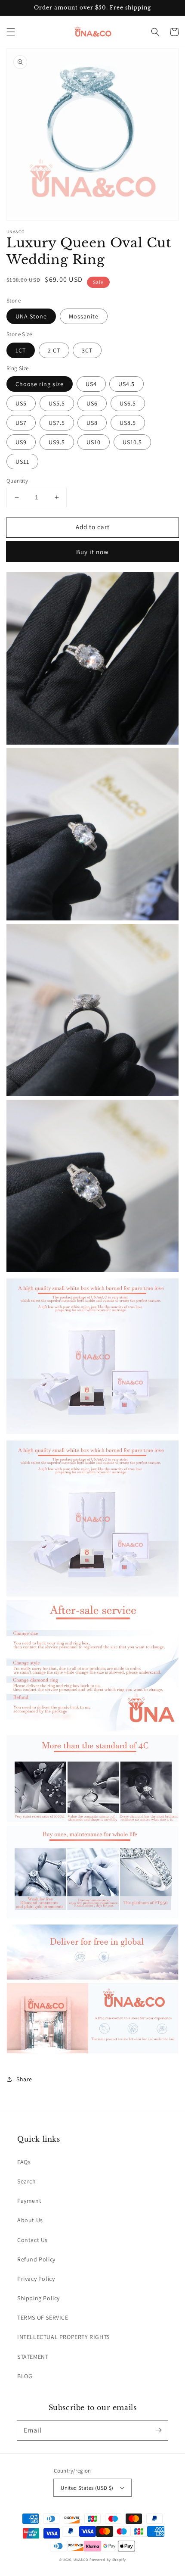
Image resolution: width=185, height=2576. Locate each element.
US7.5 (57, 423)
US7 (21, 423)
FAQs (24, 2162)
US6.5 (128, 403)
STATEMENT (33, 2357)
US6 (92, 403)
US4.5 (126, 384)
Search (27, 2181)
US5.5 (57, 403)
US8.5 (128, 423)
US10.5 (132, 442)
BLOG (25, 2376)
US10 (94, 442)
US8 (92, 423)
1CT (21, 350)
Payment (29, 2201)
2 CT (54, 350)
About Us (30, 2220)
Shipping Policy (39, 2298)
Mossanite (84, 316)
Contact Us (32, 2240)
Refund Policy (36, 2259)
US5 (21, 403)
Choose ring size (40, 384)
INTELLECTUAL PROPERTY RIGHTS (63, 2337)
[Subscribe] (158, 2430)
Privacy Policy (36, 2279)
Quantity (17, 481)
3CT (87, 350)
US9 (21, 442)
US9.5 (57, 442)
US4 (91, 384)
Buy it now (92, 552)
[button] (11, 32)
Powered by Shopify (108, 2559)
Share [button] (24, 2079)
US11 (22, 462)
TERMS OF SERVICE (43, 2317)
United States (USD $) (87, 2488)
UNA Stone (31, 316)
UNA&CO (81, 2559)
